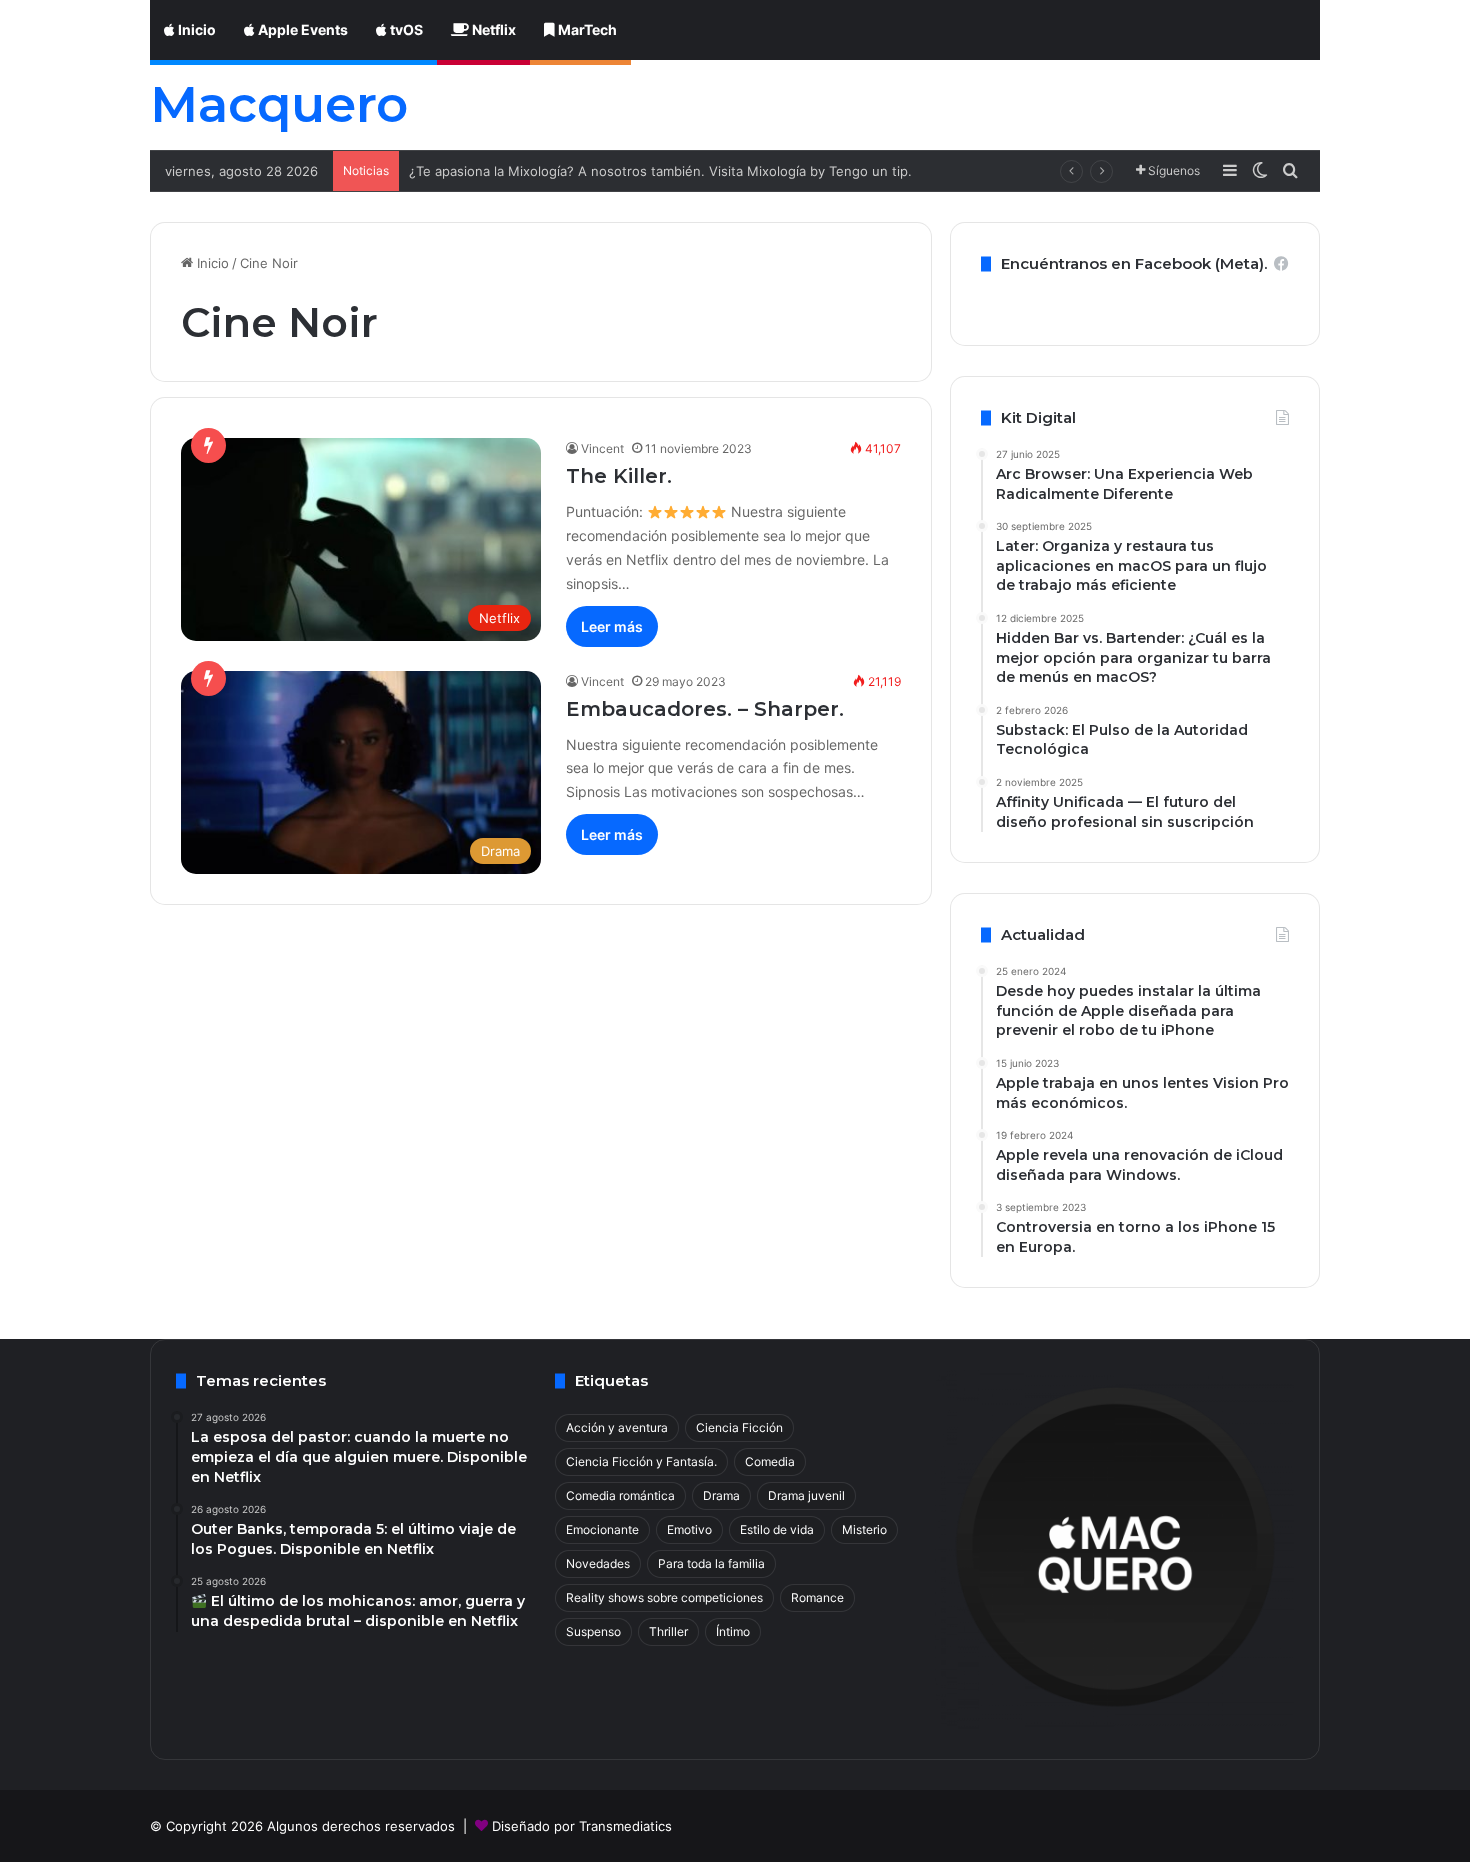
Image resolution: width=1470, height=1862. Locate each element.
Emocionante (602, 1529)
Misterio (864, 1529)
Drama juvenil (806, 1495)
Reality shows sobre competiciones (664, 1597)
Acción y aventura (617, 1427)
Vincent (602, 448)
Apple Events (301, 29)
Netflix (492, 29)
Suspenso (593, 1631)
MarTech (586, 29)
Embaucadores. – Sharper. (705, 709)
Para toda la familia (711, 1563)
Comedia (770, 1461)
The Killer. (619, 476)
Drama (721, 1495)
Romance (817, 1597)
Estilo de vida (777, 1529)
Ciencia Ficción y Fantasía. (641, 1461)
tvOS (405, 29)
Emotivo (689, 1529)
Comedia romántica (620, 1495)
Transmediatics (625, 1826)
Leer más (612, 626)
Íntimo (733, 1631)
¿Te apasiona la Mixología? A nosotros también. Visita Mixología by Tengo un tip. (660, 171)
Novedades (598, 1563)
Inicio (195, 29)
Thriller (668, 1631)
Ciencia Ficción (739, 1427)
